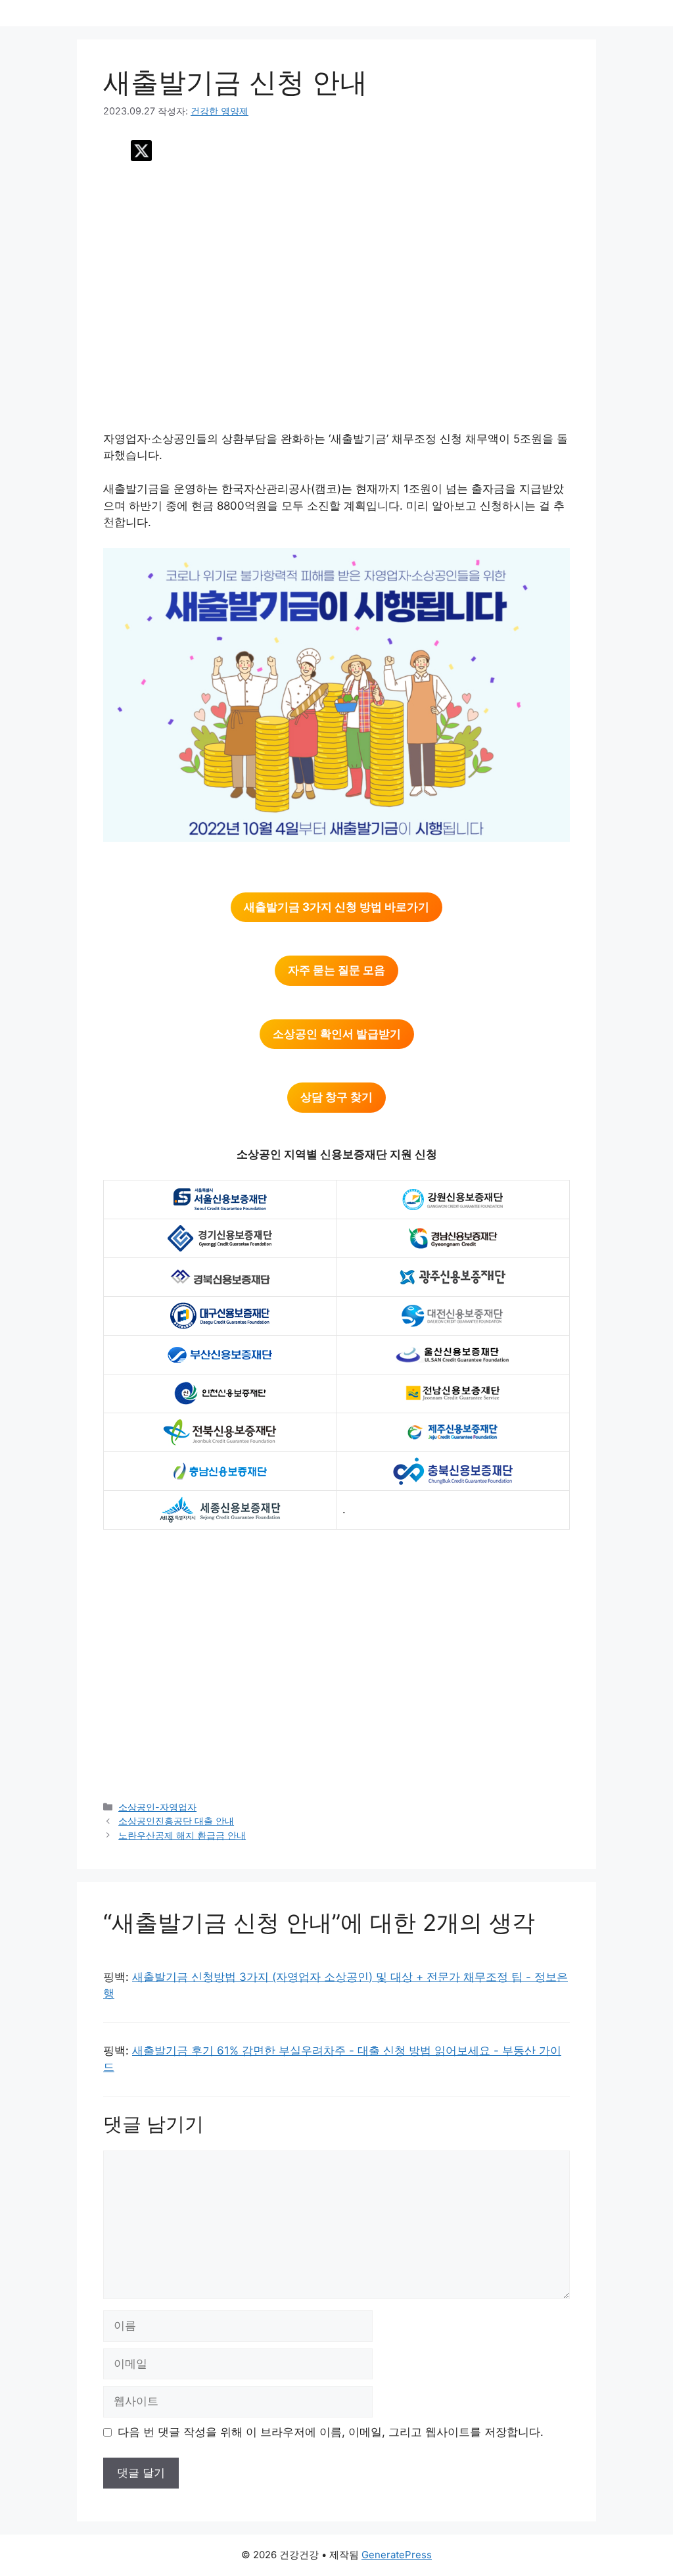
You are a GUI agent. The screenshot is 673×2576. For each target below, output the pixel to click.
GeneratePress (397, 2555)
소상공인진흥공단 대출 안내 (176, 1821)
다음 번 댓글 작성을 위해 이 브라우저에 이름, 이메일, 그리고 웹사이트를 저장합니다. (331, 2432)
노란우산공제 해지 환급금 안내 (182, 1835)
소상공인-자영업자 (157, 1807)
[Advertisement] (336, 305)
